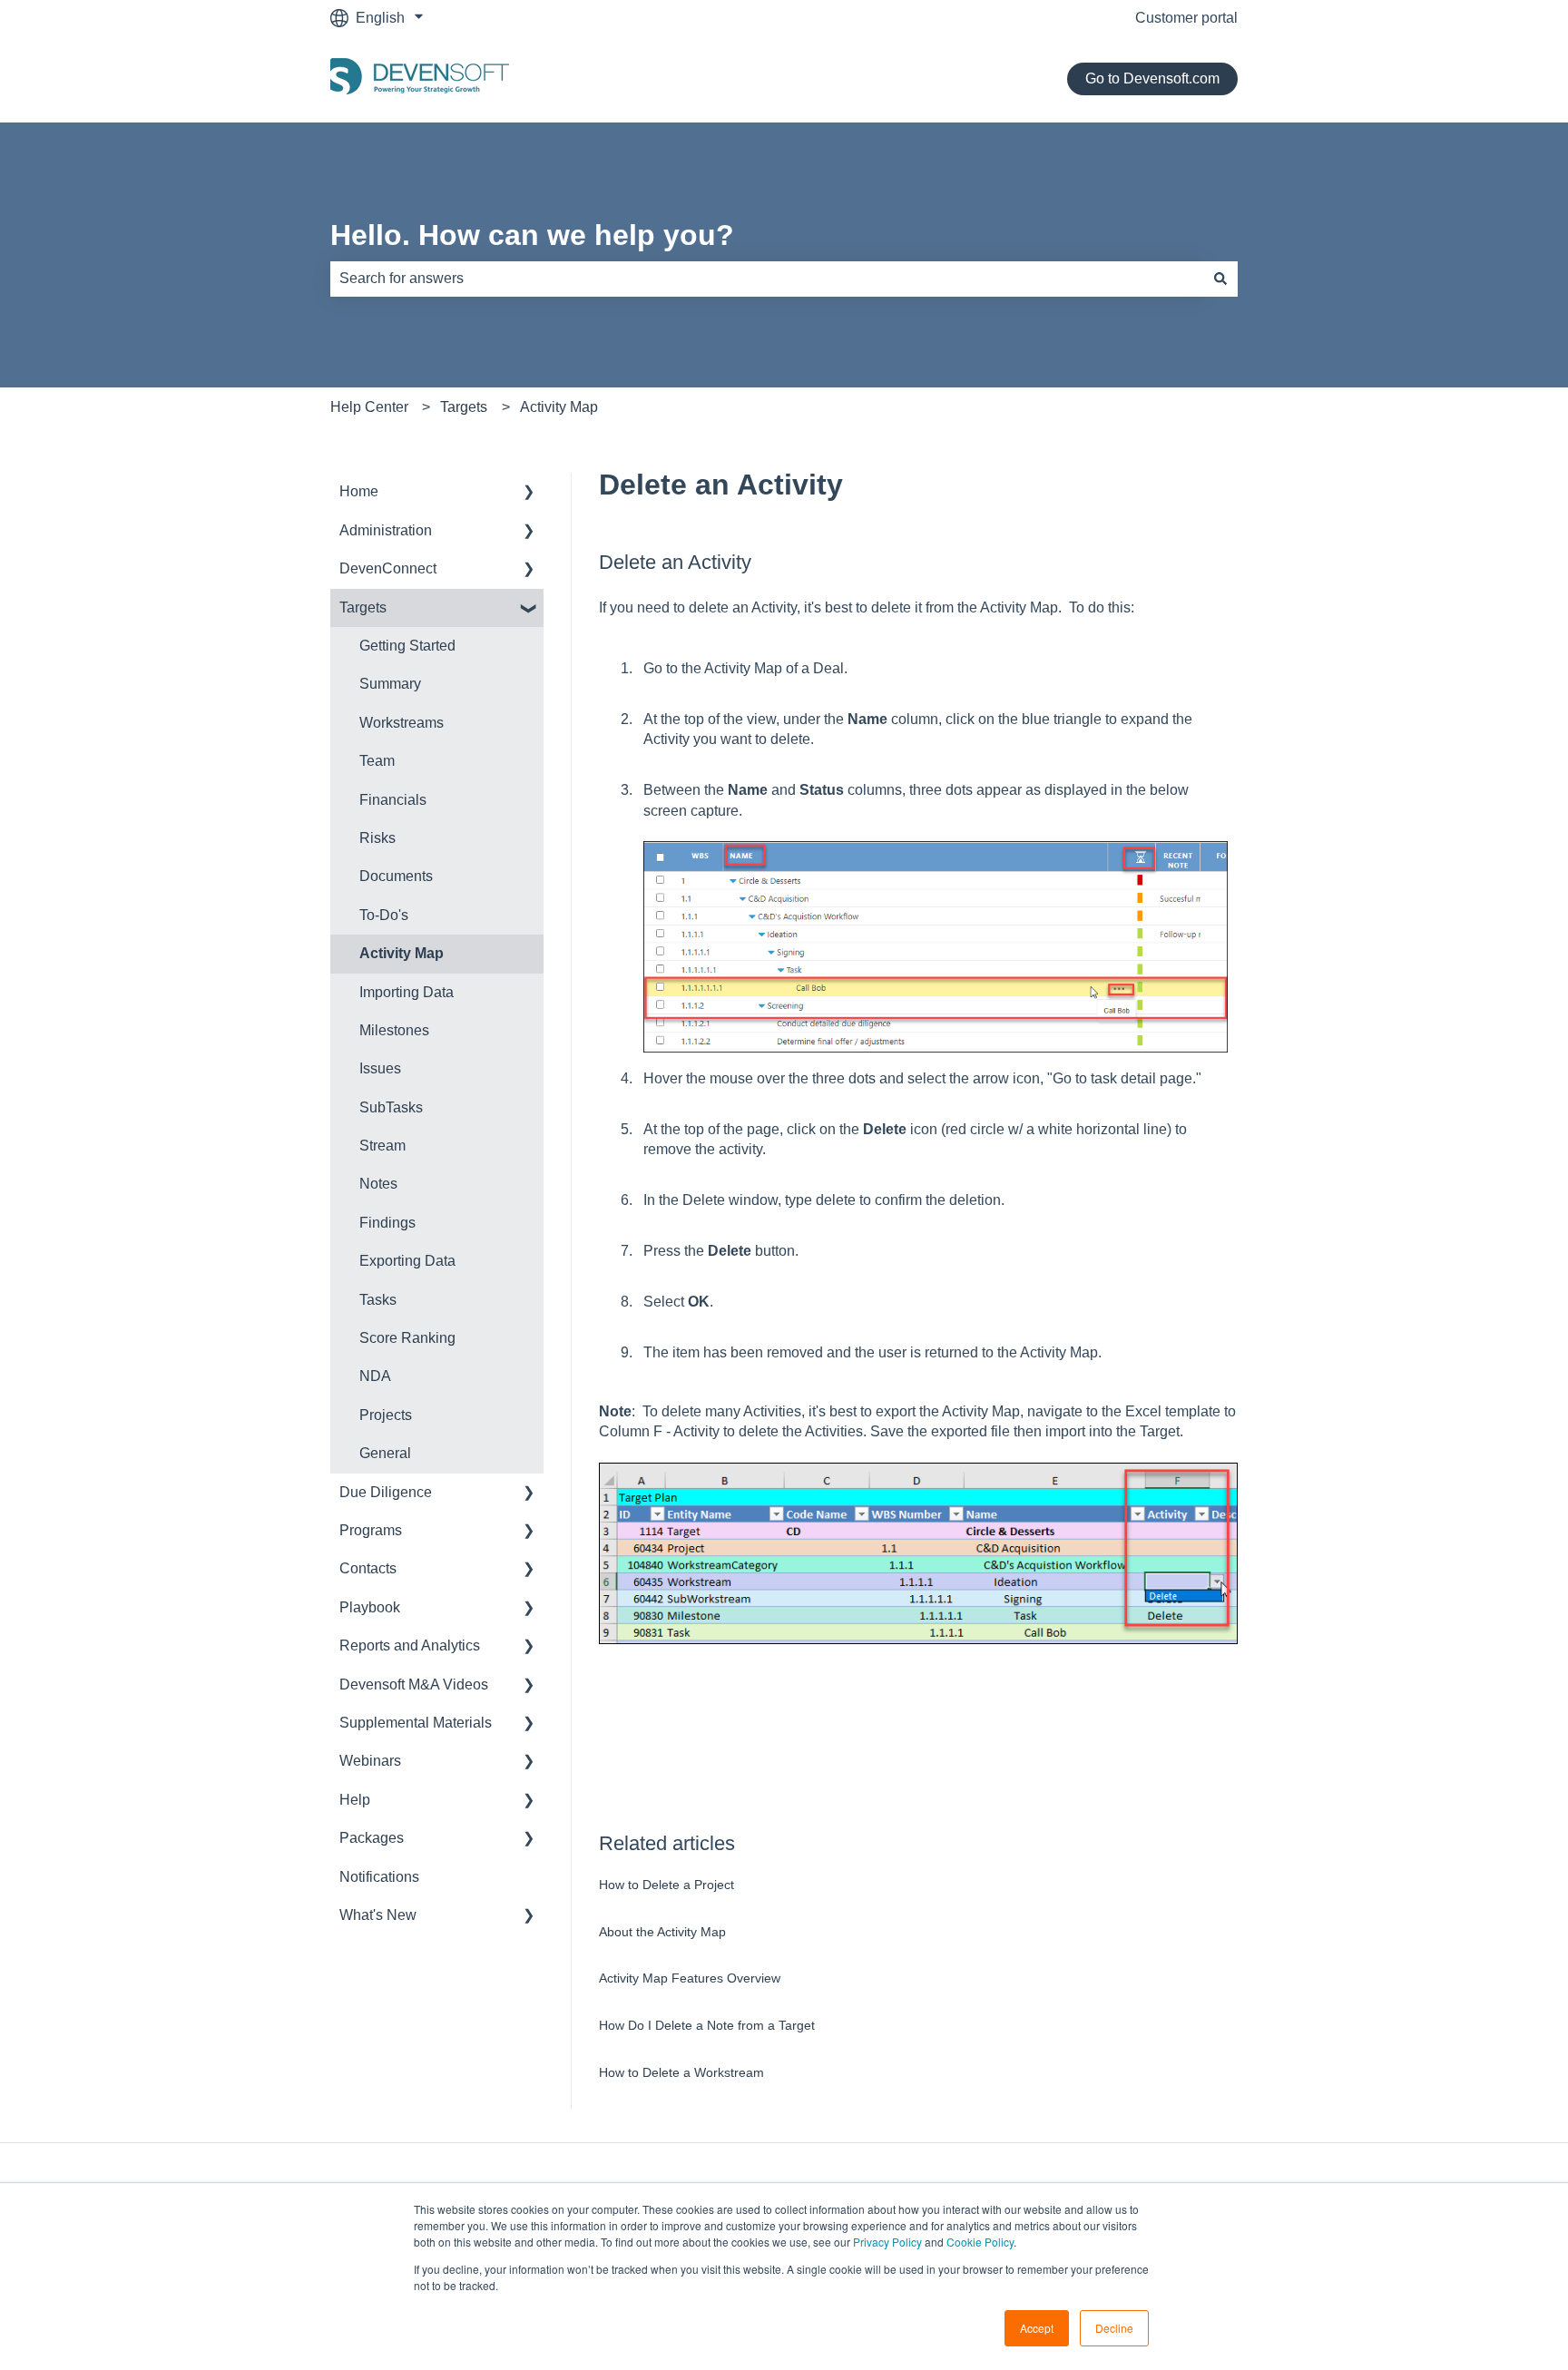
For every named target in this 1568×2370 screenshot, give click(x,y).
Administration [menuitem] (386, 530)
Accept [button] (1037, 2328)
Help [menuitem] (355, 1800)
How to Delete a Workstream (681, 2072)
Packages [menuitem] (372, 1838)
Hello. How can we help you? (532, 235)
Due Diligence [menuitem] (386, 1492)
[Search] (1220, 279)
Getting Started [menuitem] (407, 646)
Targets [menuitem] (363, 607)
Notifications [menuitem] (379, 1877)
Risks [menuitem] (377, 838)
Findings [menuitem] (387, 1223)
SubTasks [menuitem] (391, 1107)
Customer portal (1186, 18)
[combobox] (767, 279)
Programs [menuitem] (371, 1530)
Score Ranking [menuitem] (407, 1338)
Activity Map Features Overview (690, 1978)
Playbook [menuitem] (370, 1607)
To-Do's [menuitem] (384, 915)
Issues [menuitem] (380, 1068)
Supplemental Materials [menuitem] (416, 1723)
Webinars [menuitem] (370, 1761)
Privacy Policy (887, 2242)
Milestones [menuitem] (394, 1030)
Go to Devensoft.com (1152, 78)
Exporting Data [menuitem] (407, 1261)
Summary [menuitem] (390, 684)
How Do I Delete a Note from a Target (707, 2025)
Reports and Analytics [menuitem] (410, 1645)
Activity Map (559, 407)
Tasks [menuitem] (378, 1300)
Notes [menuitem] (378, 1184)
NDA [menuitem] (375, 1376)
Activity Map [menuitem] (402, 953)
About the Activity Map (662, 1932)
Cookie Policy (980, 2242)
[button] (529, 493)
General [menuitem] (385, 1453)
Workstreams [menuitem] (402, 723)
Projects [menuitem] (386, 1415)
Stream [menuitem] (382, 1146)
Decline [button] (1114, 2328)
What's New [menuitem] (378, 1915)
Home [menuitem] (359, 491)
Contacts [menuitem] (368, 1568)
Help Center (369, 407)
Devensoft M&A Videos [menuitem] (414, 1684)
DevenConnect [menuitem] (388, 568)
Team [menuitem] (377, 761)
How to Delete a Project (666, 1885)
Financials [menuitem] (393, 800)
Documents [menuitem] (396, 876)
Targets (464, 407)
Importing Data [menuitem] (407, 992)
